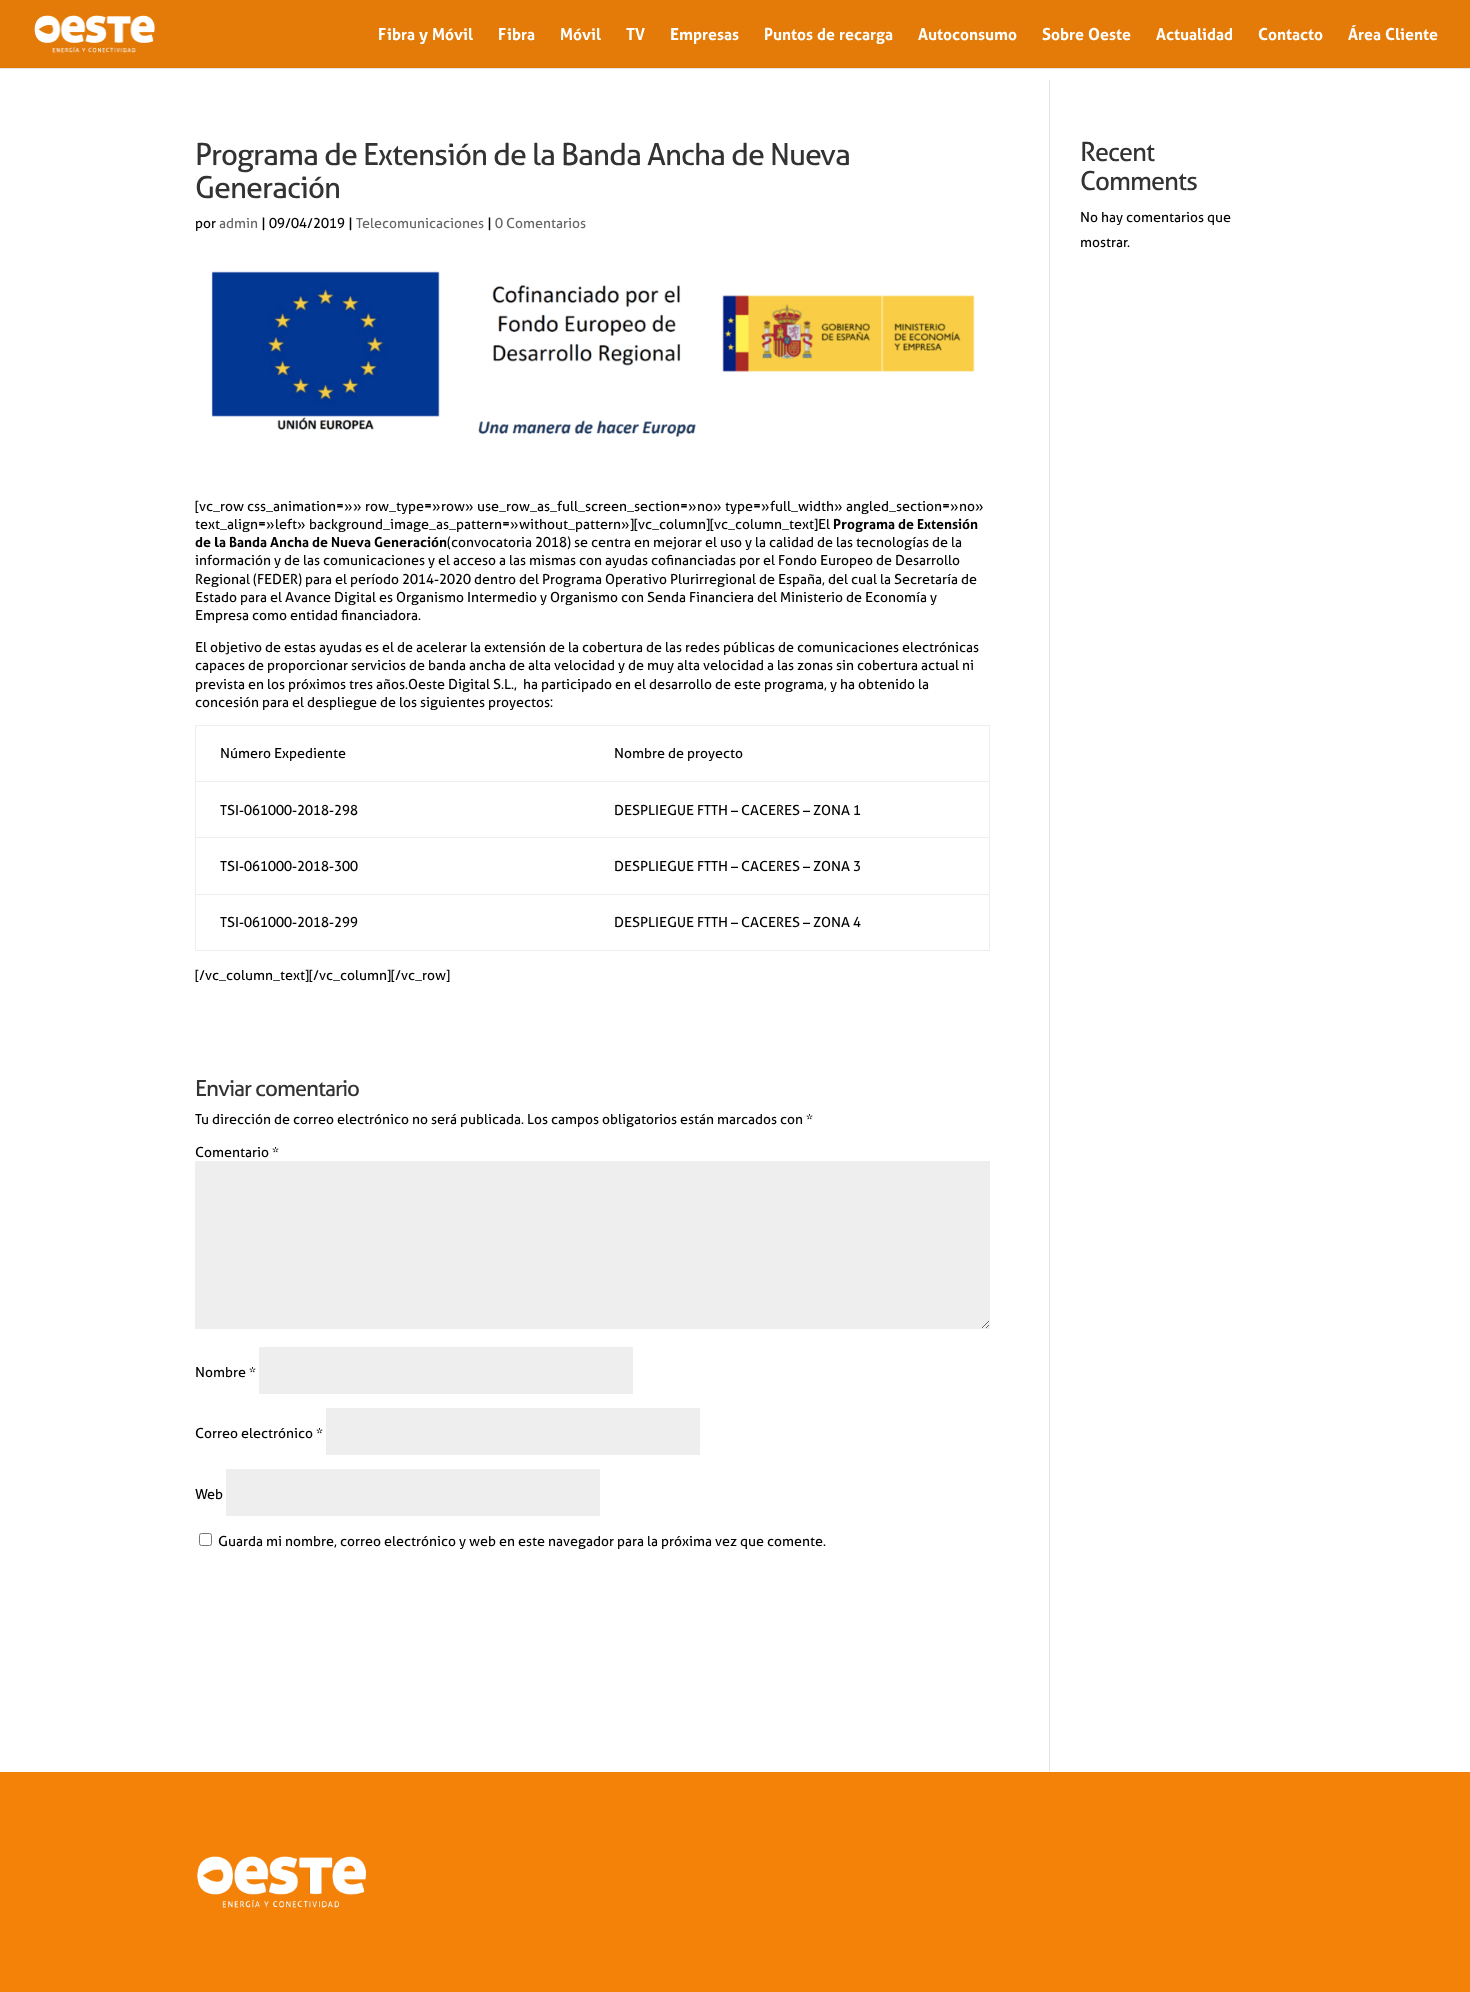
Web (209, 1494)
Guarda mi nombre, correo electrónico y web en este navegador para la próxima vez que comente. (522, 1541)
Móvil (580, 35)
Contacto (1290, 35)
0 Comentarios (540, 223)
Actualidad (1194, 35)
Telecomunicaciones (420, 223)
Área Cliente (1393, 35)
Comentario (237, 1152)
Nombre (225, 1372)
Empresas (704, 35)
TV (635, 35)
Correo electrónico (259, 1433)
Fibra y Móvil (425, 35)
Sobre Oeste (1086, 35)
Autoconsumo (967, 35)
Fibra (516, 35)
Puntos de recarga (828, 35)
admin (238, 223)
